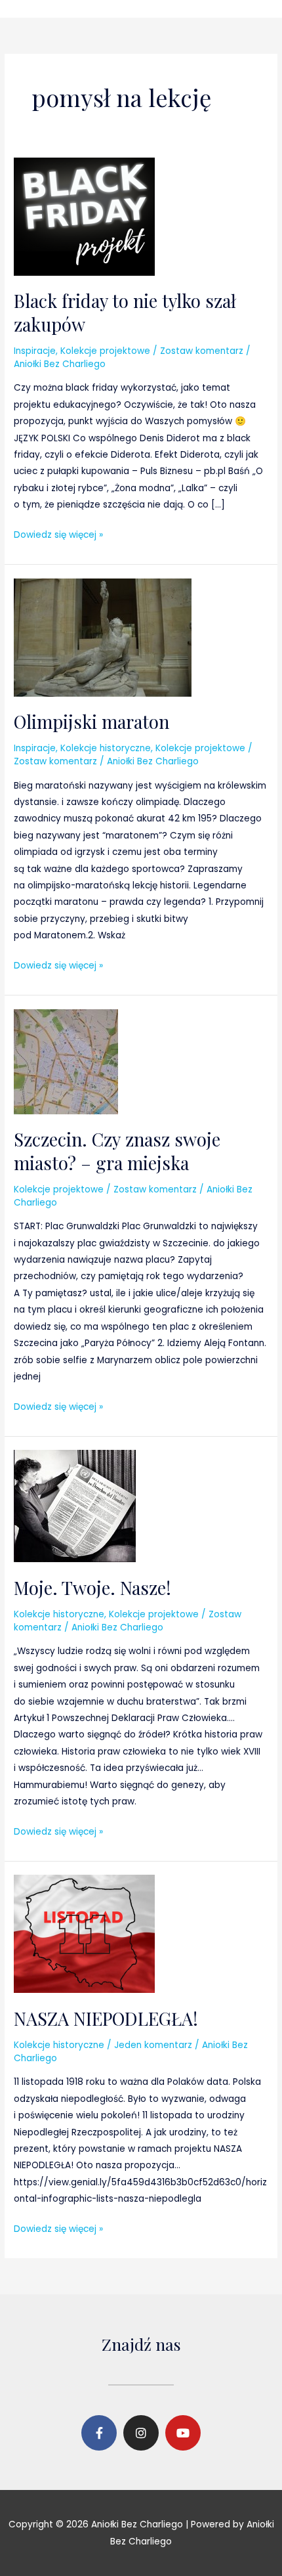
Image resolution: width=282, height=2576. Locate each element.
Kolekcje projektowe (105, 351)
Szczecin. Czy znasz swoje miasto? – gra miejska (117, 1151)
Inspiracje (35, 351)
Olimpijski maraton (91, 721)
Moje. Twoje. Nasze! (92, 1587)
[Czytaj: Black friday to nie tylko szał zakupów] (84, 216)
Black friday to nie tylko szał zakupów (125, 312)
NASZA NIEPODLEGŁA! (106, 2018)
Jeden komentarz (153, 2045)
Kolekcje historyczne (106, 748)
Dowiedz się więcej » (58, 534)
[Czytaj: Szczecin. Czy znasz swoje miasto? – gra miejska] (66, 1061)
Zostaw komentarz (202, 351)
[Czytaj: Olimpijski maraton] (103, 637)
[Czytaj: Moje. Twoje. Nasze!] (75, 1505)
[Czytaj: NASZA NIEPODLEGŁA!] (84, 1933)
